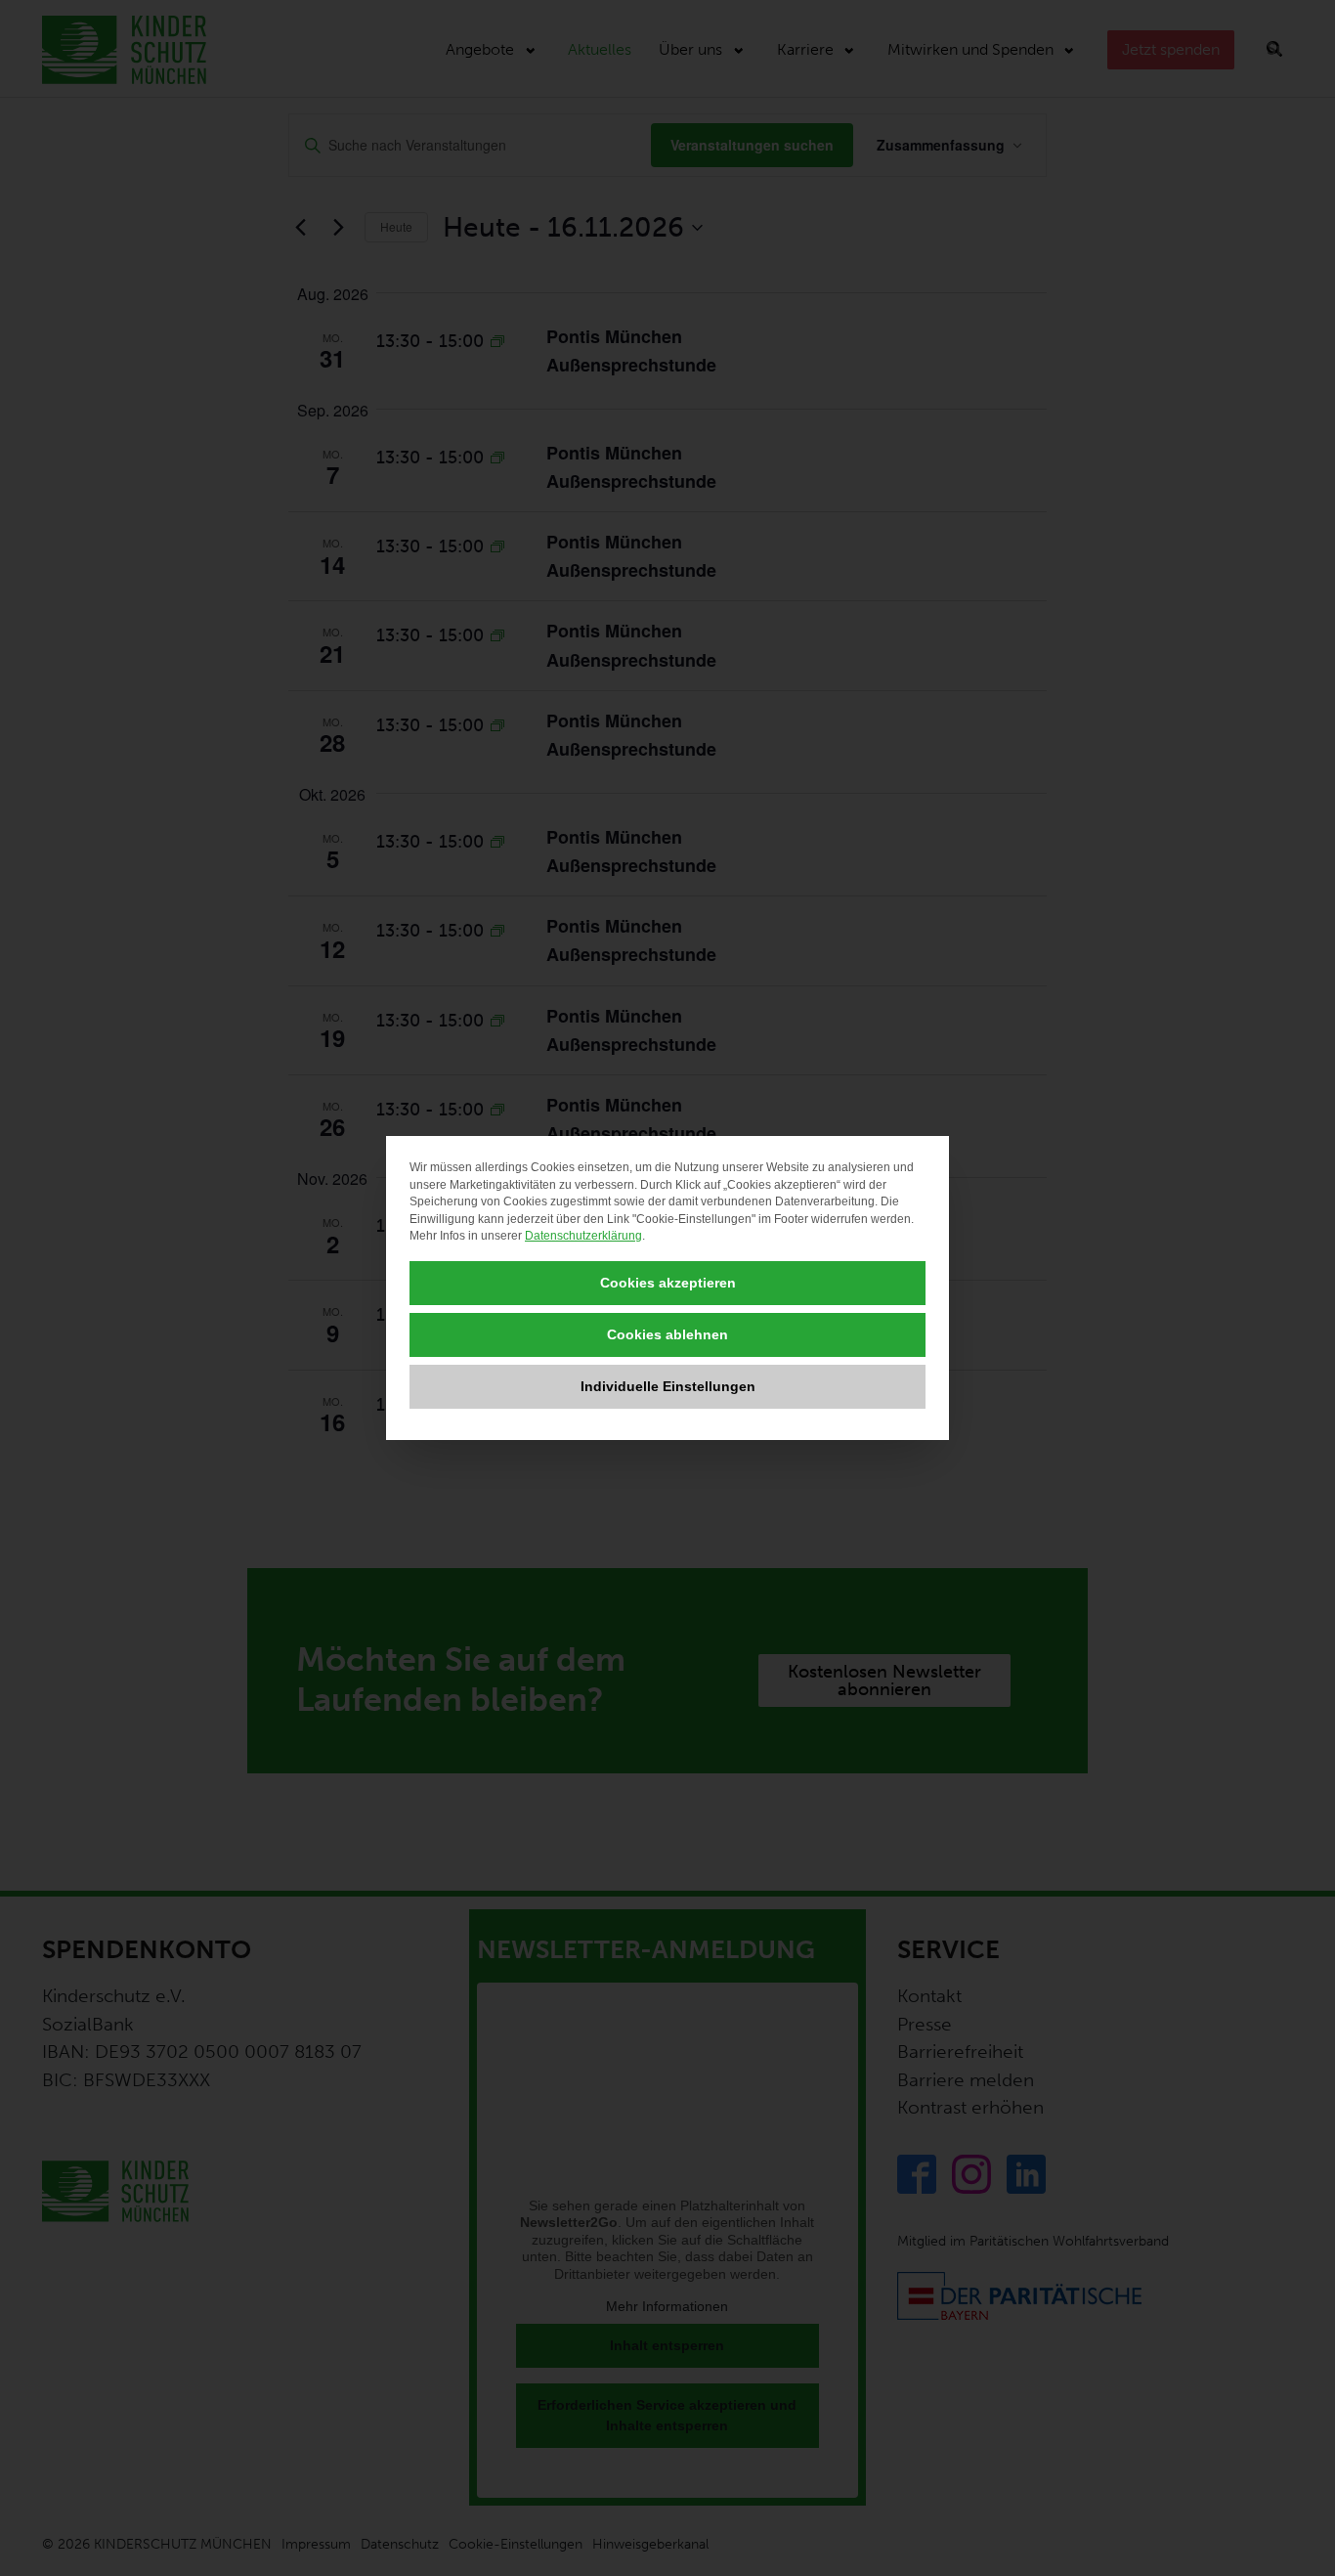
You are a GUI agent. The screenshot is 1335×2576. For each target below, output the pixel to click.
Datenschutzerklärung (583, 1236)
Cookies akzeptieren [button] (668, 1283)
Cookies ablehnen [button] (667, 1334)
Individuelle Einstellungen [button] (668, 1386)
